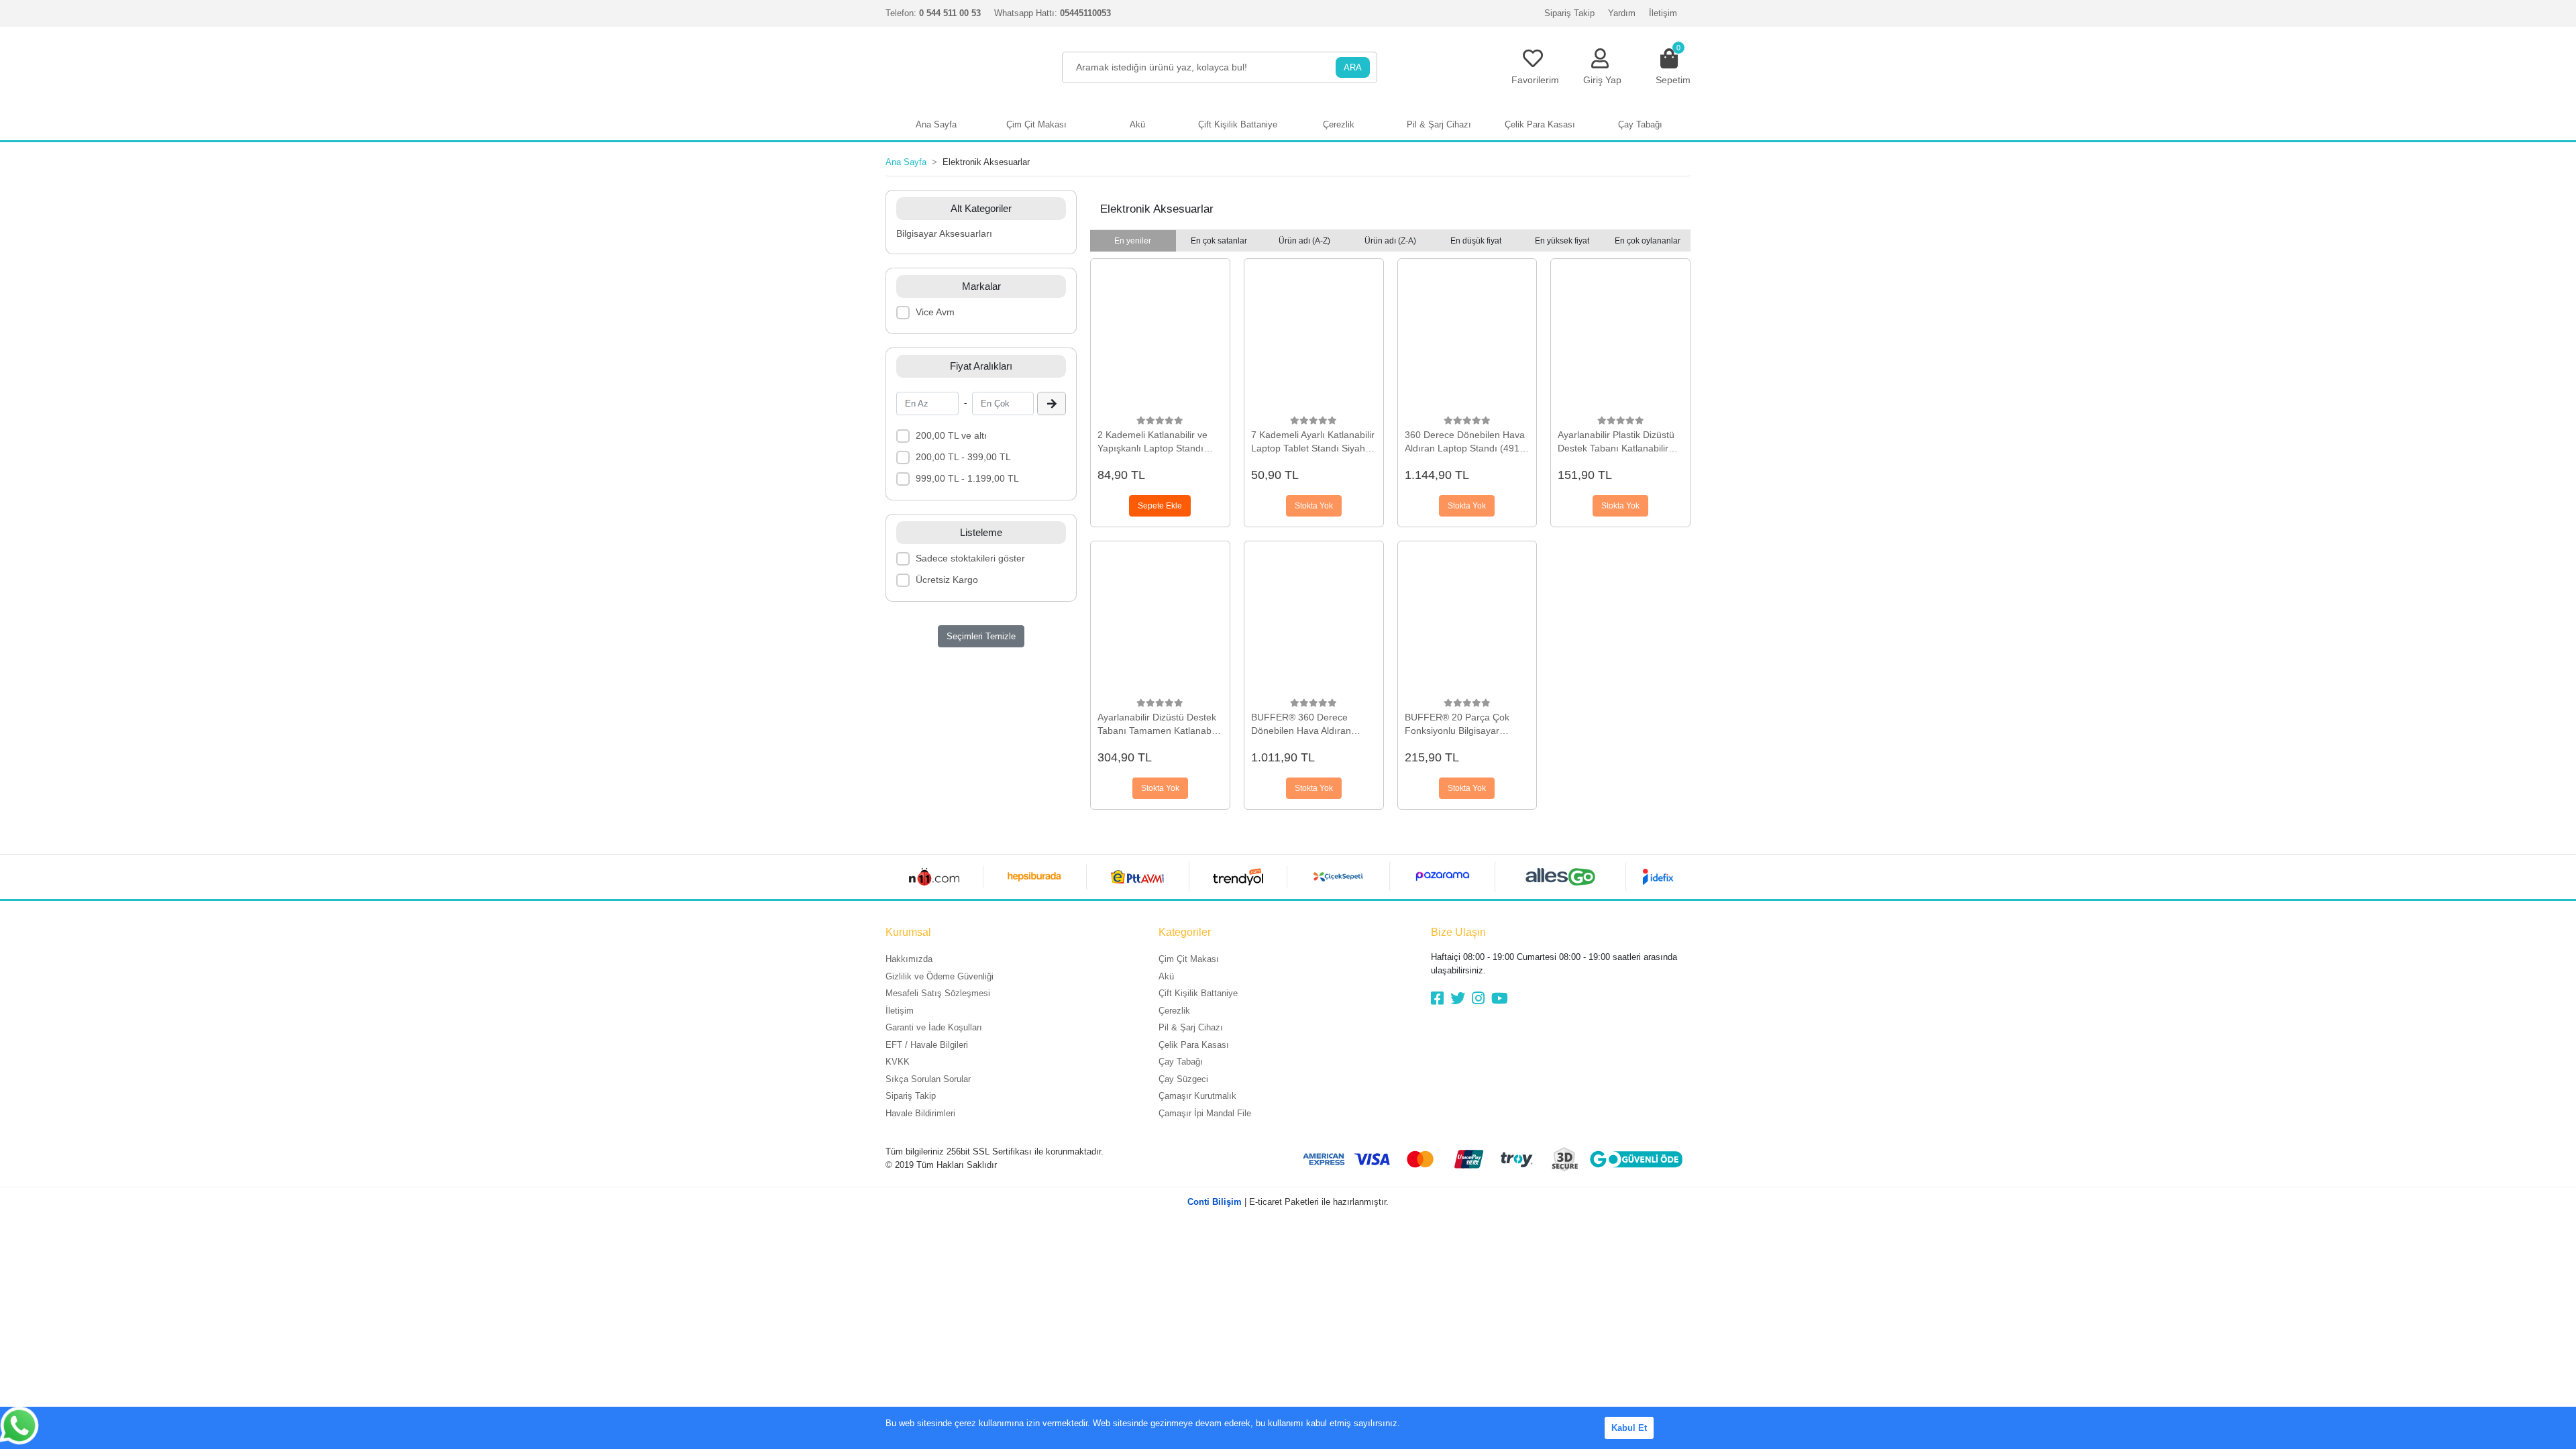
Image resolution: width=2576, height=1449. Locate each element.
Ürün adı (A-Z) (1304, 241)
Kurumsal (908, 932)
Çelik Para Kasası (1194, 1045)
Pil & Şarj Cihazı (1191, 1027)
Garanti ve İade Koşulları (934, 1027)
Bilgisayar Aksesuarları (944, 233)
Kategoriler (1185, 932)
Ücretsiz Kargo (947, 580)
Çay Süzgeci (1183, 1079)
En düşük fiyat (1476, 241)
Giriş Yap (1602, 80)
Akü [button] (1137, 124)
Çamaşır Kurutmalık (1197, 1096)
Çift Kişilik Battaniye (1198, 993)
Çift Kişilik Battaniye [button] (1238, 124)
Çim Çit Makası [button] (1036, 124)
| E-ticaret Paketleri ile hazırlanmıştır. (1288, 1202)
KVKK (898, 1062)
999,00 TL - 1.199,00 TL (967, 478)
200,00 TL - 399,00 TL (963, 457)
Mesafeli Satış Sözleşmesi (938, 993)
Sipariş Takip (1569, 13)
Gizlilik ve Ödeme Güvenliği (940, 976)
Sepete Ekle (1160, 506)
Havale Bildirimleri (920, 1113)
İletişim (1663, 13)
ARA (1353, 67)
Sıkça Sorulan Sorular (928, 1079)
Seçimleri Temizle (981, 636)
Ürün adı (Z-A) (1390, 241)
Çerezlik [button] (1339, 124)
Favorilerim (1535, 80)
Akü (1166, 976)
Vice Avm (935, 312)
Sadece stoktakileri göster (970, 558)
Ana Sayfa (936, 124)
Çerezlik (1174, 1011)
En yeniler (1133, 241)
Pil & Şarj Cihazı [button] (1439, 124)
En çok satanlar (1219, 241)
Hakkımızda (909, 959)
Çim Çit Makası (1189, 959)
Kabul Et (1629, 1428)
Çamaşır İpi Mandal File (1205, 1113)
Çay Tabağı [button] (1640, 124)
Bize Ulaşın (1458, 932)
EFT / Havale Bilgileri (927, 1045)
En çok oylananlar (1648, 241)
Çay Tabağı (1181, 1062)
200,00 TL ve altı (951, 435)
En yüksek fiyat (1562, 241)
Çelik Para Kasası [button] (1540, 124)
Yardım (1622, 13)
